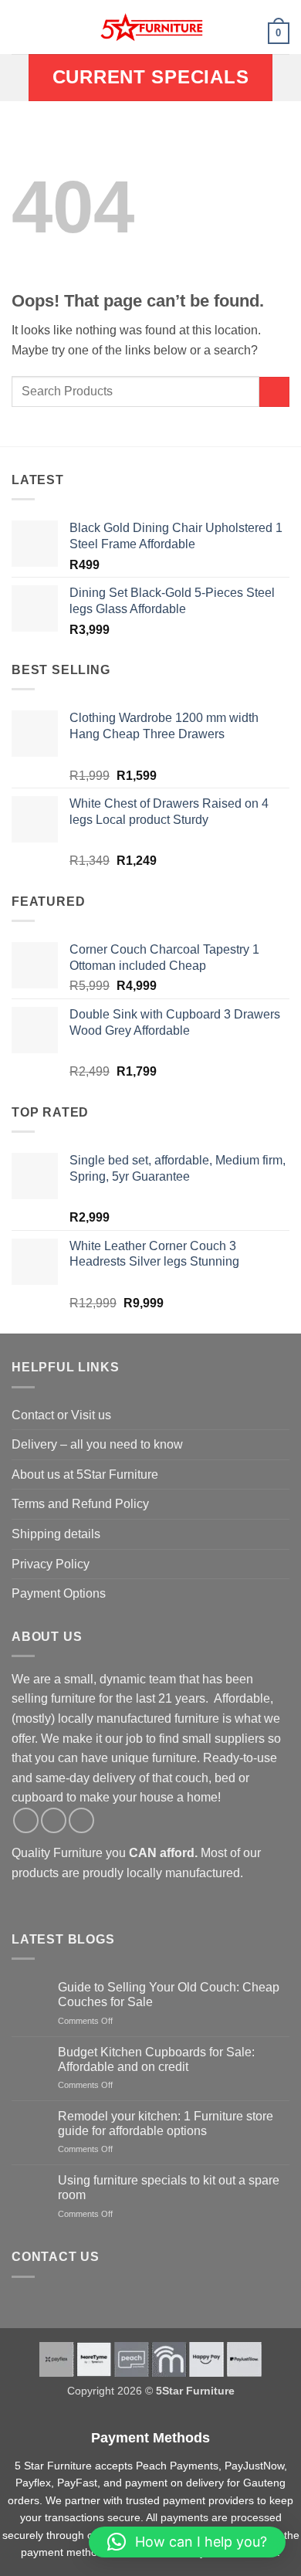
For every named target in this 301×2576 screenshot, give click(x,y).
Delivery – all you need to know (97, 1444)
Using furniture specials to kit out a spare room (169, 2188)
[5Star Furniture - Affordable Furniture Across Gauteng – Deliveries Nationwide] (150, 27)
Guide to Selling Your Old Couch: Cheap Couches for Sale (169, 1995)
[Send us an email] (81, 1820)
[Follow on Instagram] (54, 1820)
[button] (21, 27)
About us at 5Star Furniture (85, 1474)
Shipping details (56, 1534)
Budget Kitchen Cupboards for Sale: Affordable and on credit (156, 2059)
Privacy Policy (51, 1564)
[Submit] (274, 392)
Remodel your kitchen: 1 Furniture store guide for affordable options (166, 2124)
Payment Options (59, 1593)
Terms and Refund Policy (80, 1504)
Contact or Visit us (61, 1415)
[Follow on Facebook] (26, 1820)
